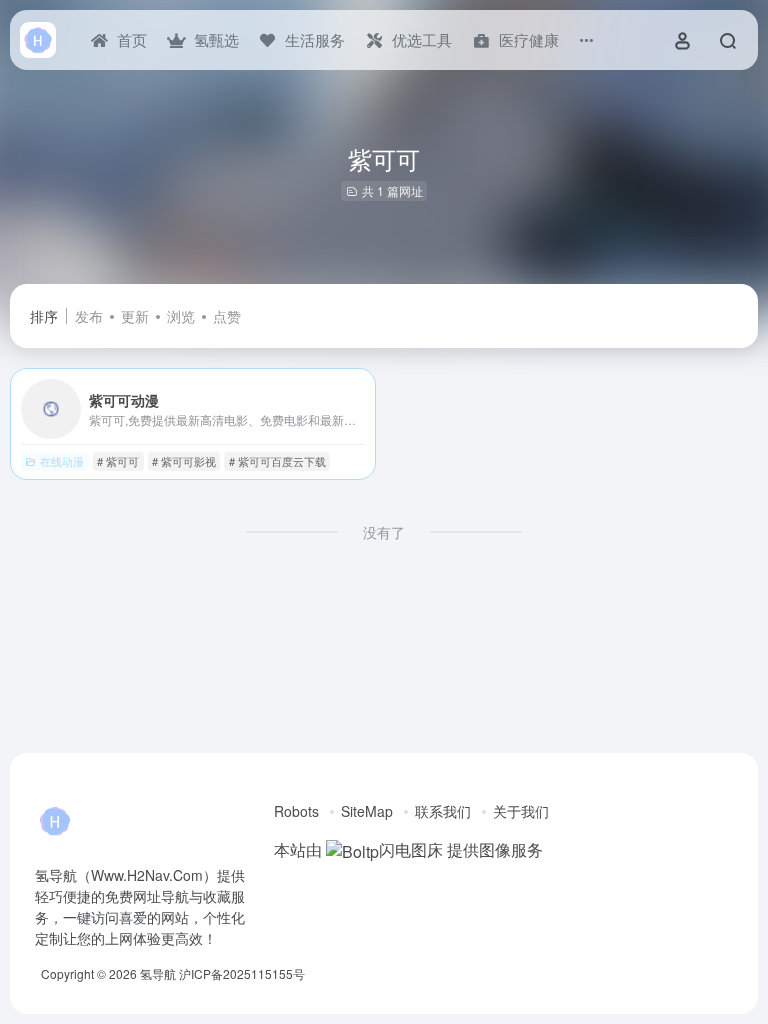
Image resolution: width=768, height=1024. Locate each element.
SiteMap (367, 811)
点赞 (227, 316)
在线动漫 (62, 461)
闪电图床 (411, 849)
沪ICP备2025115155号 (242, 973)
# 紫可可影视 (184, 461)
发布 (89, 316)
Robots (296, 811)
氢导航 (158, 973)
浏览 (181, 316)
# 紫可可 (118, 461)
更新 (135, 316)
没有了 (384, 532)
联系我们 (443, 811)
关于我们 (521, 811)
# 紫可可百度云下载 (277, 461)
